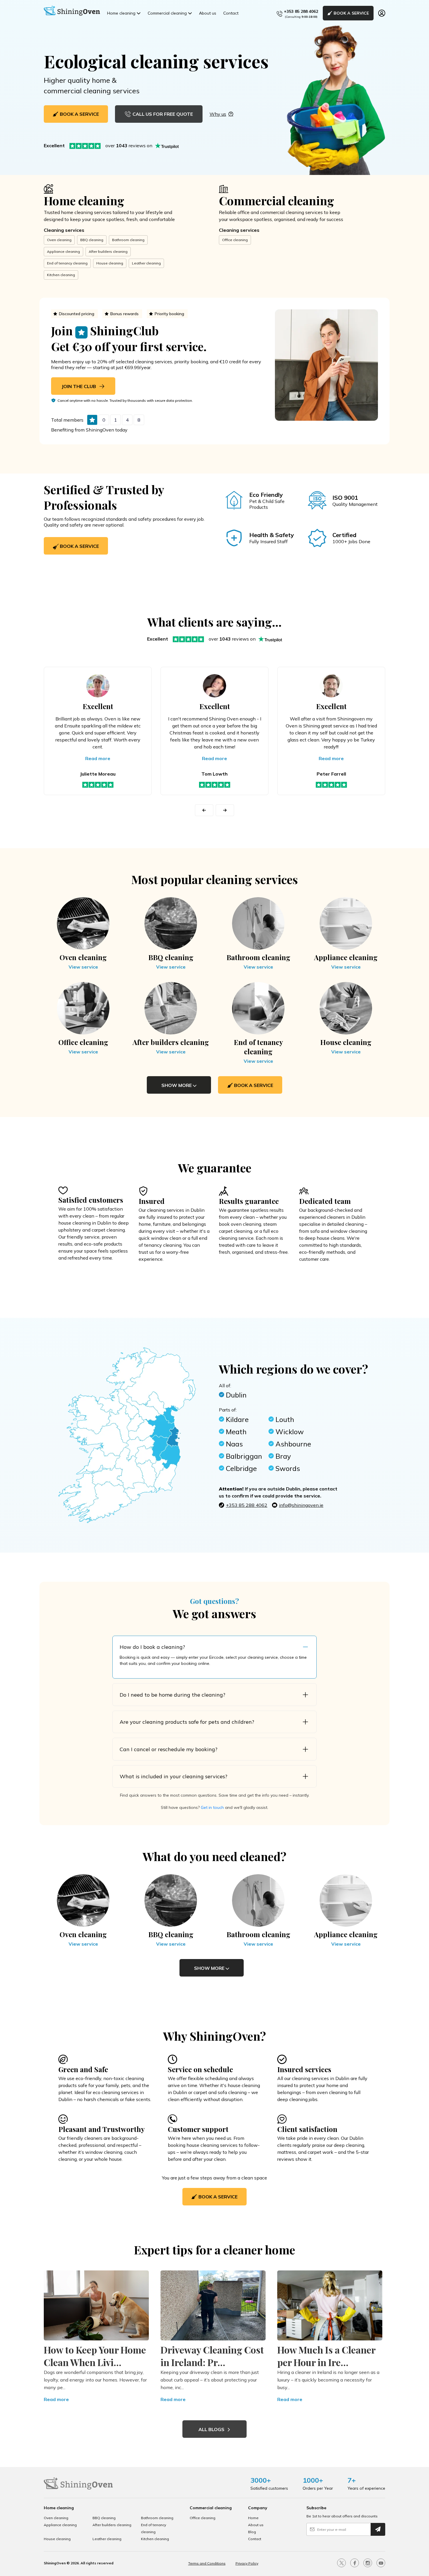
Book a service (79, 546)
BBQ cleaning (92, 240)
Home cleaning (121, 13)
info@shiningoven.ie (301, 1505)
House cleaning (110, 263)
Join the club (79, 386)
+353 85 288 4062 (301, 11)
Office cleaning (235, 240)
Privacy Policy (247, 2563)
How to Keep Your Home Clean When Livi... (95, 2356)
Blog (252, 2532)
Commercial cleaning (167, 13)
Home (253, 2518)
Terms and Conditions (207, 2563)
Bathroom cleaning (128, 240)
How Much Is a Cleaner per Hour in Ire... (326, 2356)
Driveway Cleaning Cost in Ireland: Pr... (212, 2356)
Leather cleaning (146, 263)
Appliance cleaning (63, 251)
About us (208, 13)
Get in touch (212, 1807)
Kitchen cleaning (61, 275)
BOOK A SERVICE (351, 13)
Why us (218, 114)
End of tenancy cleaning (67, 263)
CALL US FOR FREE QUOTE (163, 114)
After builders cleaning (108, 251)
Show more (177, 1085)
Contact (231, 13)
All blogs (212, 2429)
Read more (98, 758)
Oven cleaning (59, 240)
